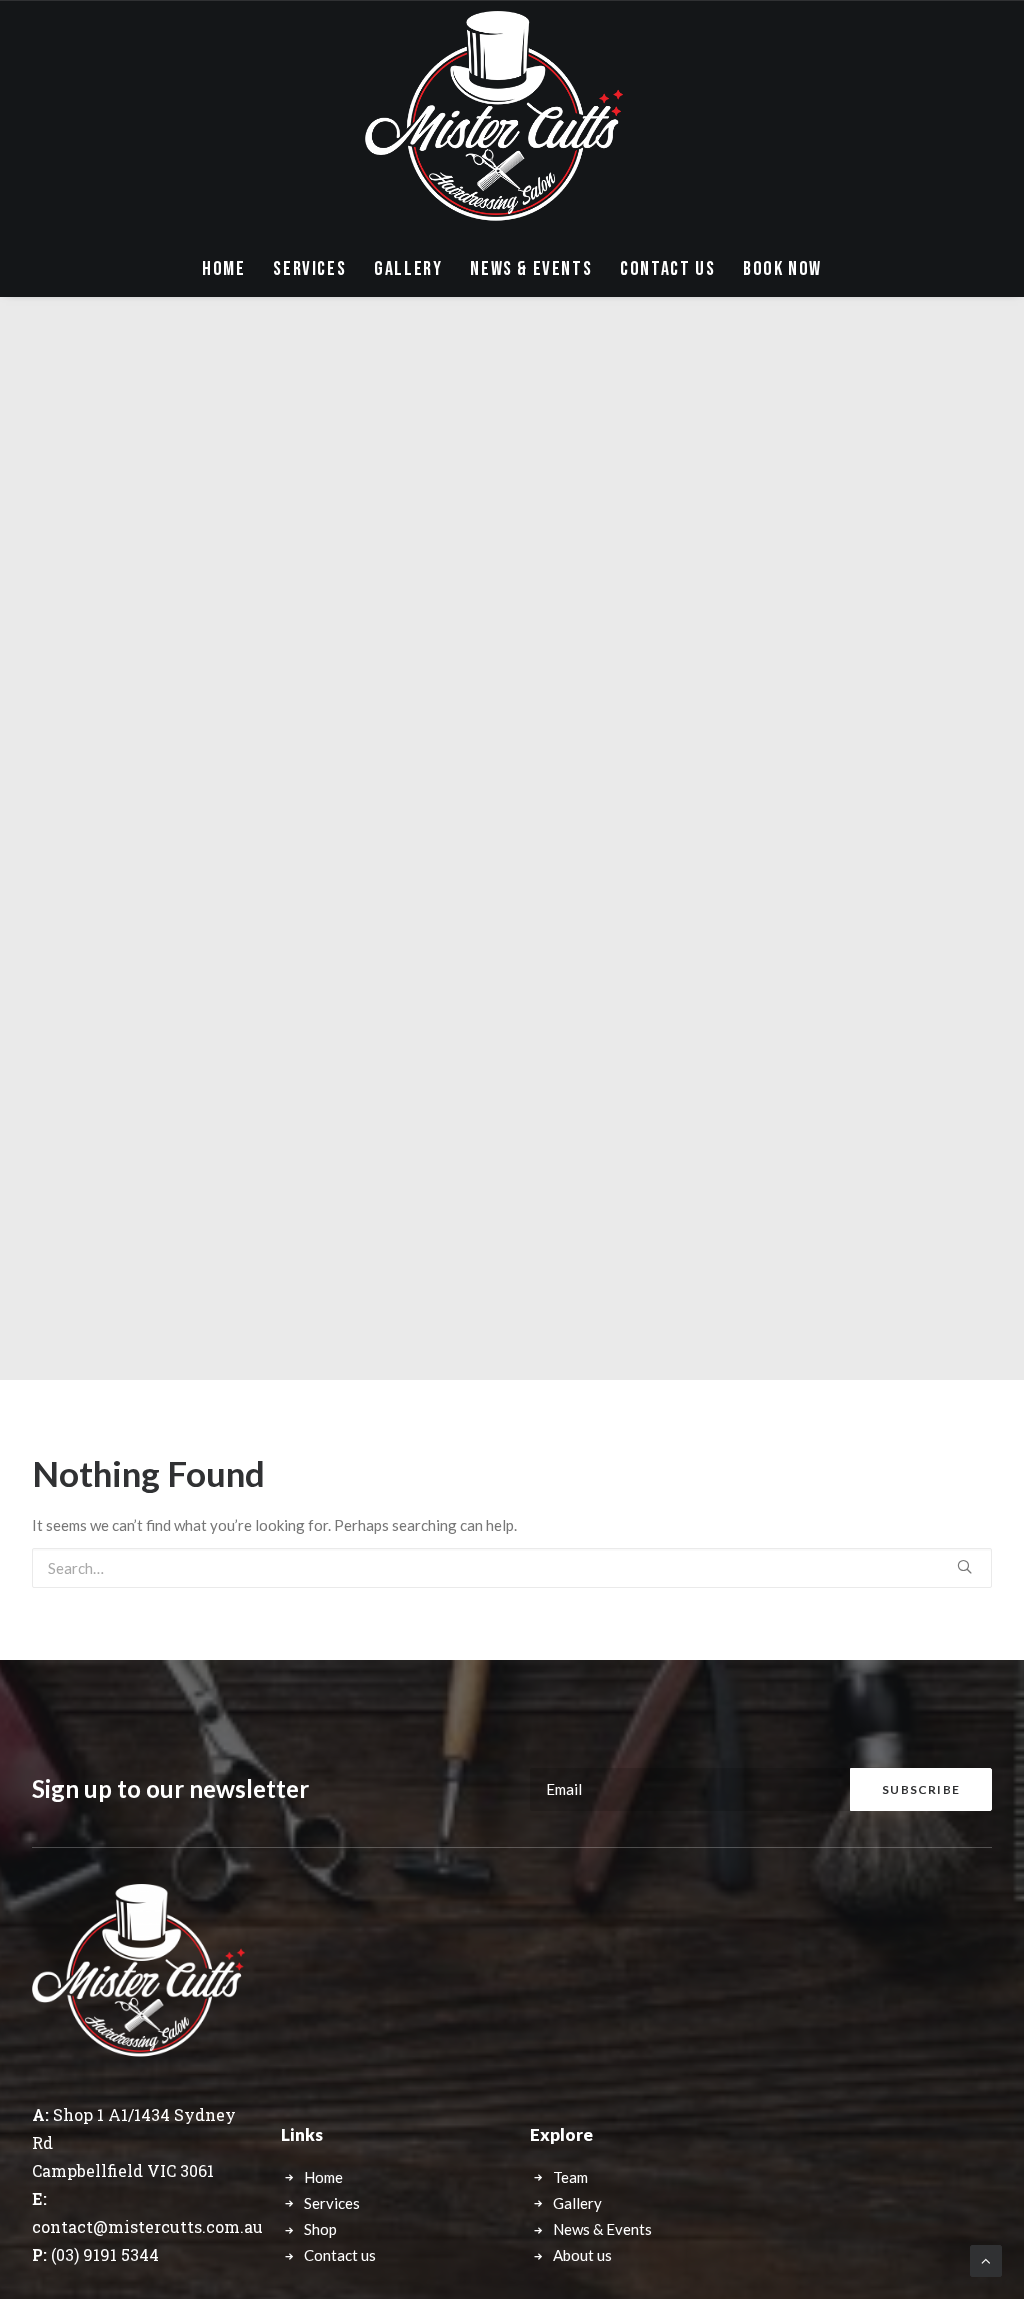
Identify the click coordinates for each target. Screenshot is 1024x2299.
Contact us (340, 2255)
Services (309, 269)
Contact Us (667, 269)
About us (582, 2255)
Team (570, 2177)
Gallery (408, 269)
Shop (320, 2229)
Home (223, 269)
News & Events (531, 269)
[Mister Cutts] (494, 121)
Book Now (782, 269)
